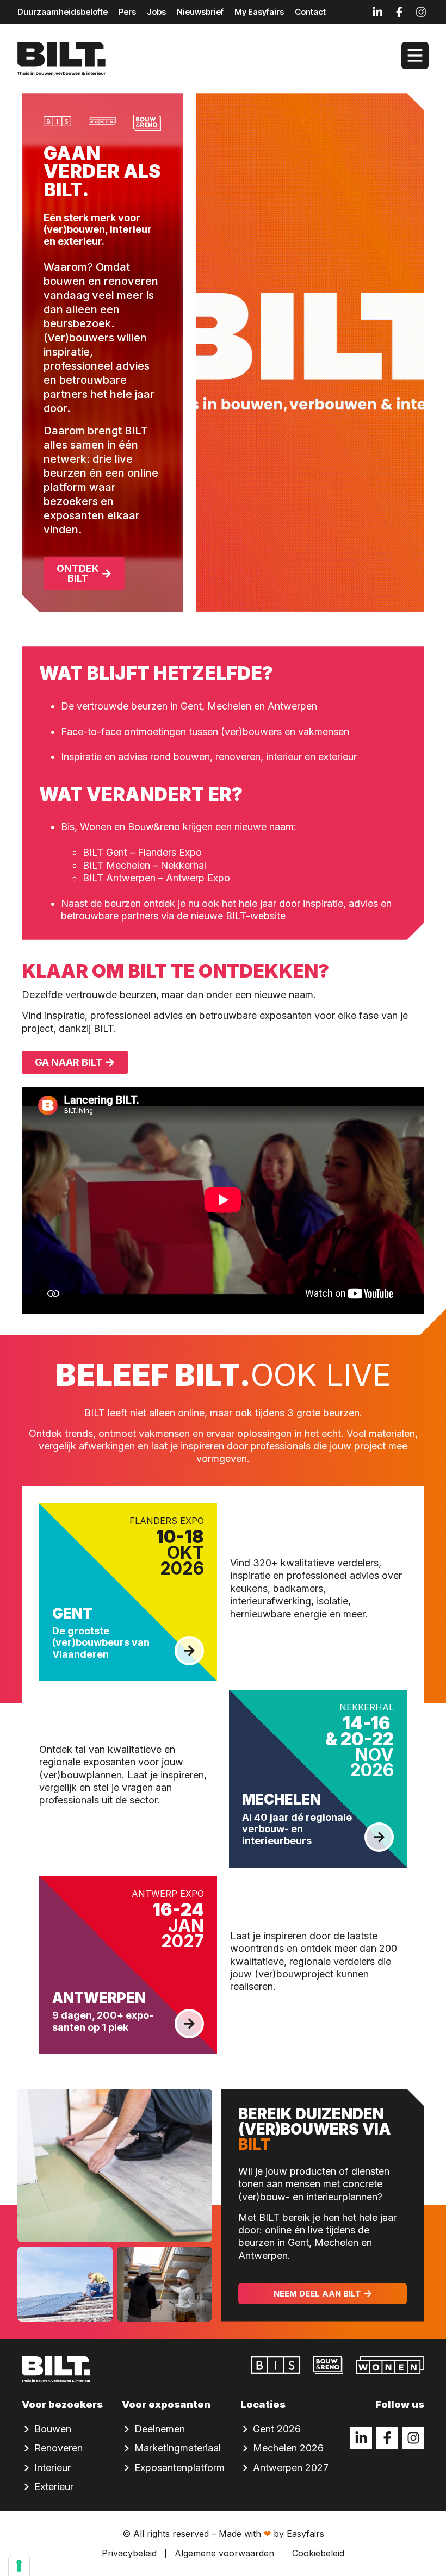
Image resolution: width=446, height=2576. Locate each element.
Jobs (156, 12)
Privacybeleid (129, 2553)
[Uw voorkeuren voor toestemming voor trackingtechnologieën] (19, 2566)
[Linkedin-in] (377, 12)
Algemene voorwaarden (224, 2553)
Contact (310, 12)
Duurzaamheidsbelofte (63, 12)
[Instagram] (421, 12)
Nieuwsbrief (200, 12)
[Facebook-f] (399, 12)
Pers (127, 12)
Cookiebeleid (318, 2553)
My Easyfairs (259, 12)
